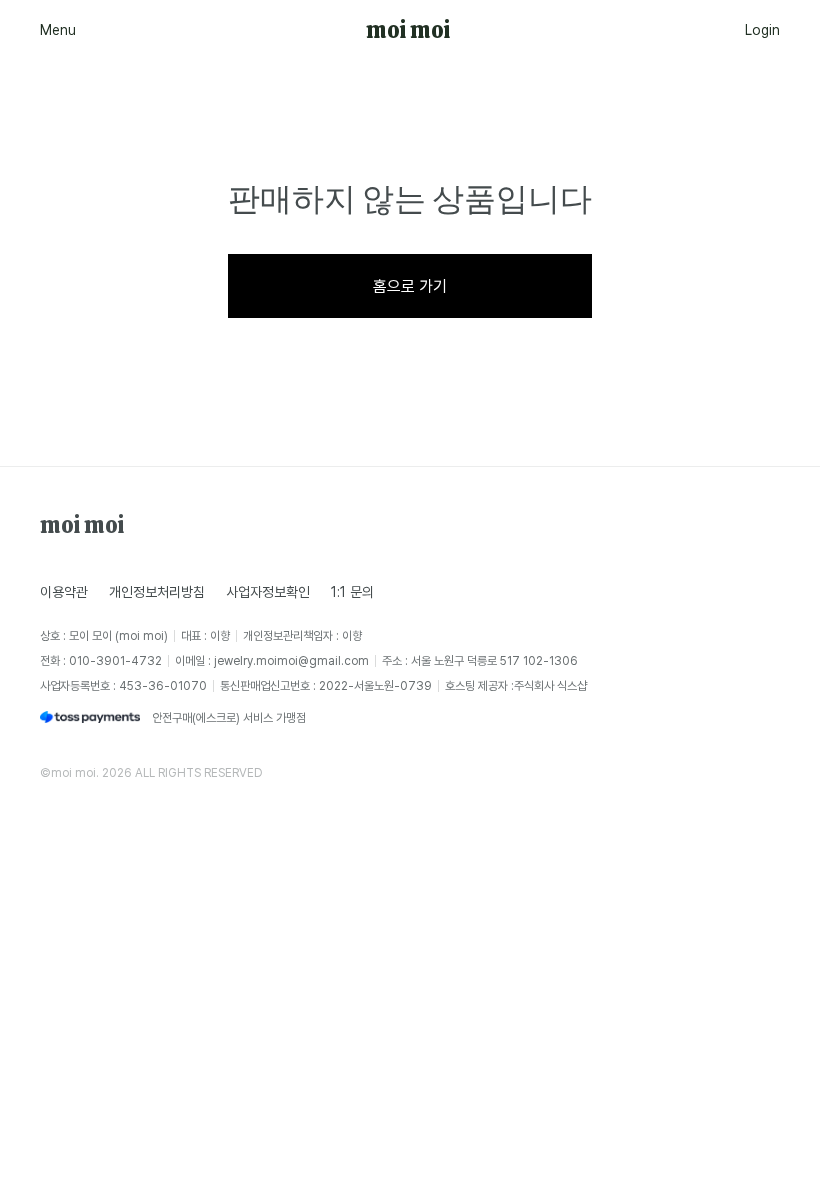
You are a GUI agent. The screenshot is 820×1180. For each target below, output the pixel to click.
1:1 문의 (352, 591)
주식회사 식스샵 (550, 685)
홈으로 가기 (410, 286)
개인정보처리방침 (157, 591)
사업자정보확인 (268, 591)
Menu (58, 29)
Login (762, 29)
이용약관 (64, 591)
